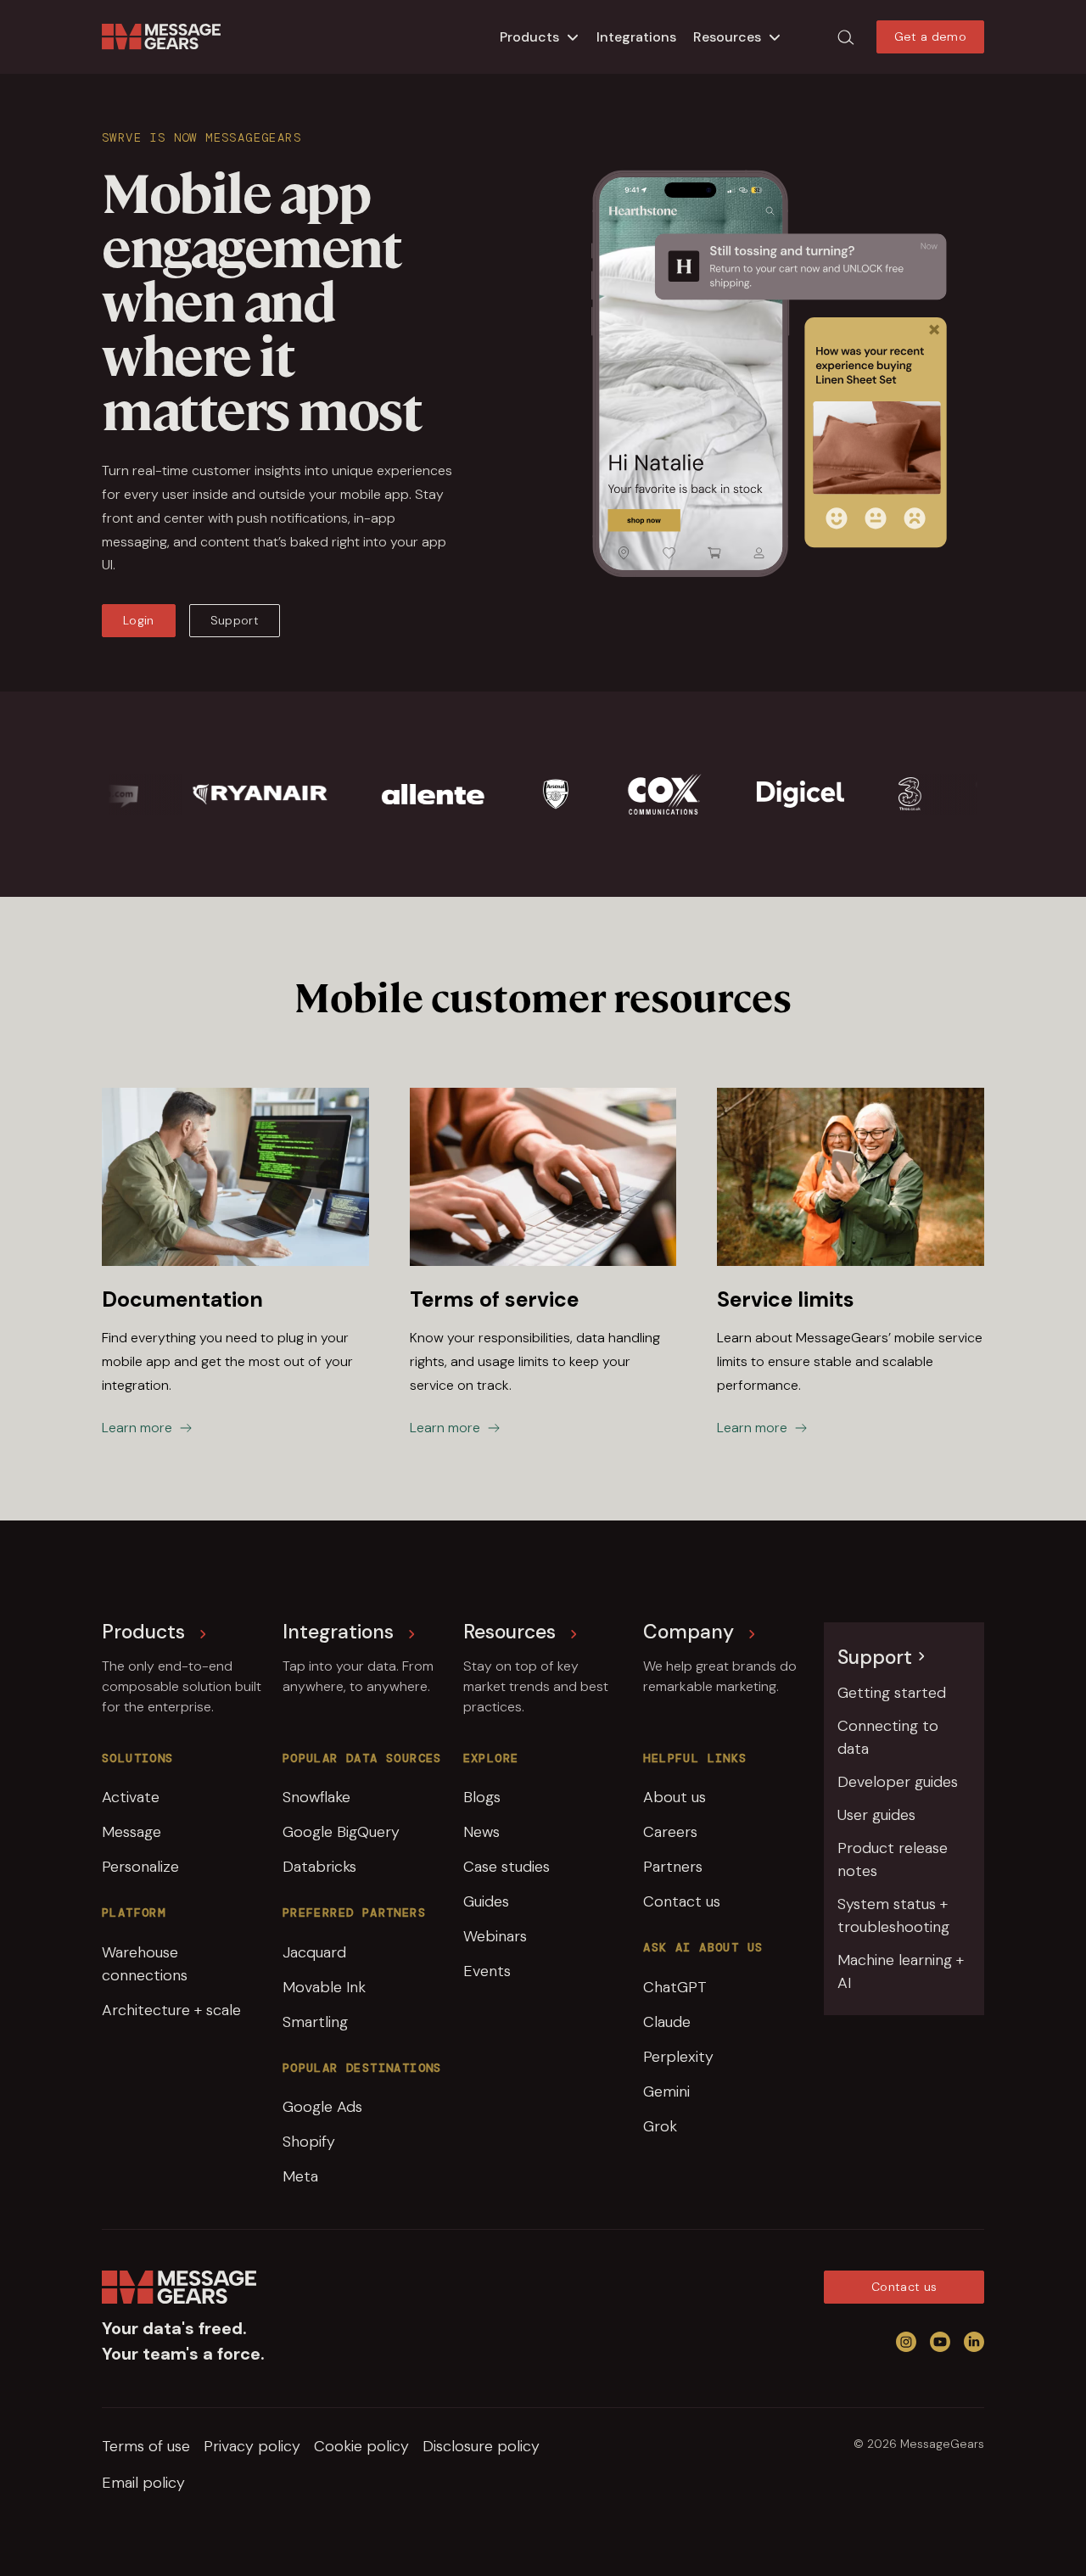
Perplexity (678, 2057)
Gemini (666, 2092)
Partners (673, 1867)
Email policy (143, 2483)
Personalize (140, 1867)
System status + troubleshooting (893, 1915)
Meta (300, 2176)
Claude (667, 2022)
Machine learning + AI (901, 1971)
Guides (486, 1901)
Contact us (682, 1901)
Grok (660, 2126)
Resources (727, 37)
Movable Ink (324, 1987)
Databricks (319, 1867)
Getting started (892, 1693)
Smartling (315, 2022)
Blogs (482, 1797)
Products (529, 37)
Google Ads (322, 2107)
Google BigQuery (341, 1832)
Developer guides (898, 1782)
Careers (670, 1832)
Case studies (507, 1867)
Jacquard (314, 1952)
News (481, 1832)
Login (139, 620)
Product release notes (893, 1859)
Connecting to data (888, 1737)
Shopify (309, 2142)
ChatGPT (675, 1987)
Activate (131, 1797)
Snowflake (316, 1797)
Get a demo (931, 36)
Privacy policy (252, 2446)
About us (675, 1797)
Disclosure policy (481, 2446)
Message (132, 1832)
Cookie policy (361, 2446)
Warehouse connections (145, 1964)
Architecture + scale (171, 2010)
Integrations (636, 37)
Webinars (495, 1936)
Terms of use (146, 2446)
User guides (876, 1815)
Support (235, 620)
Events (487, 1971)
